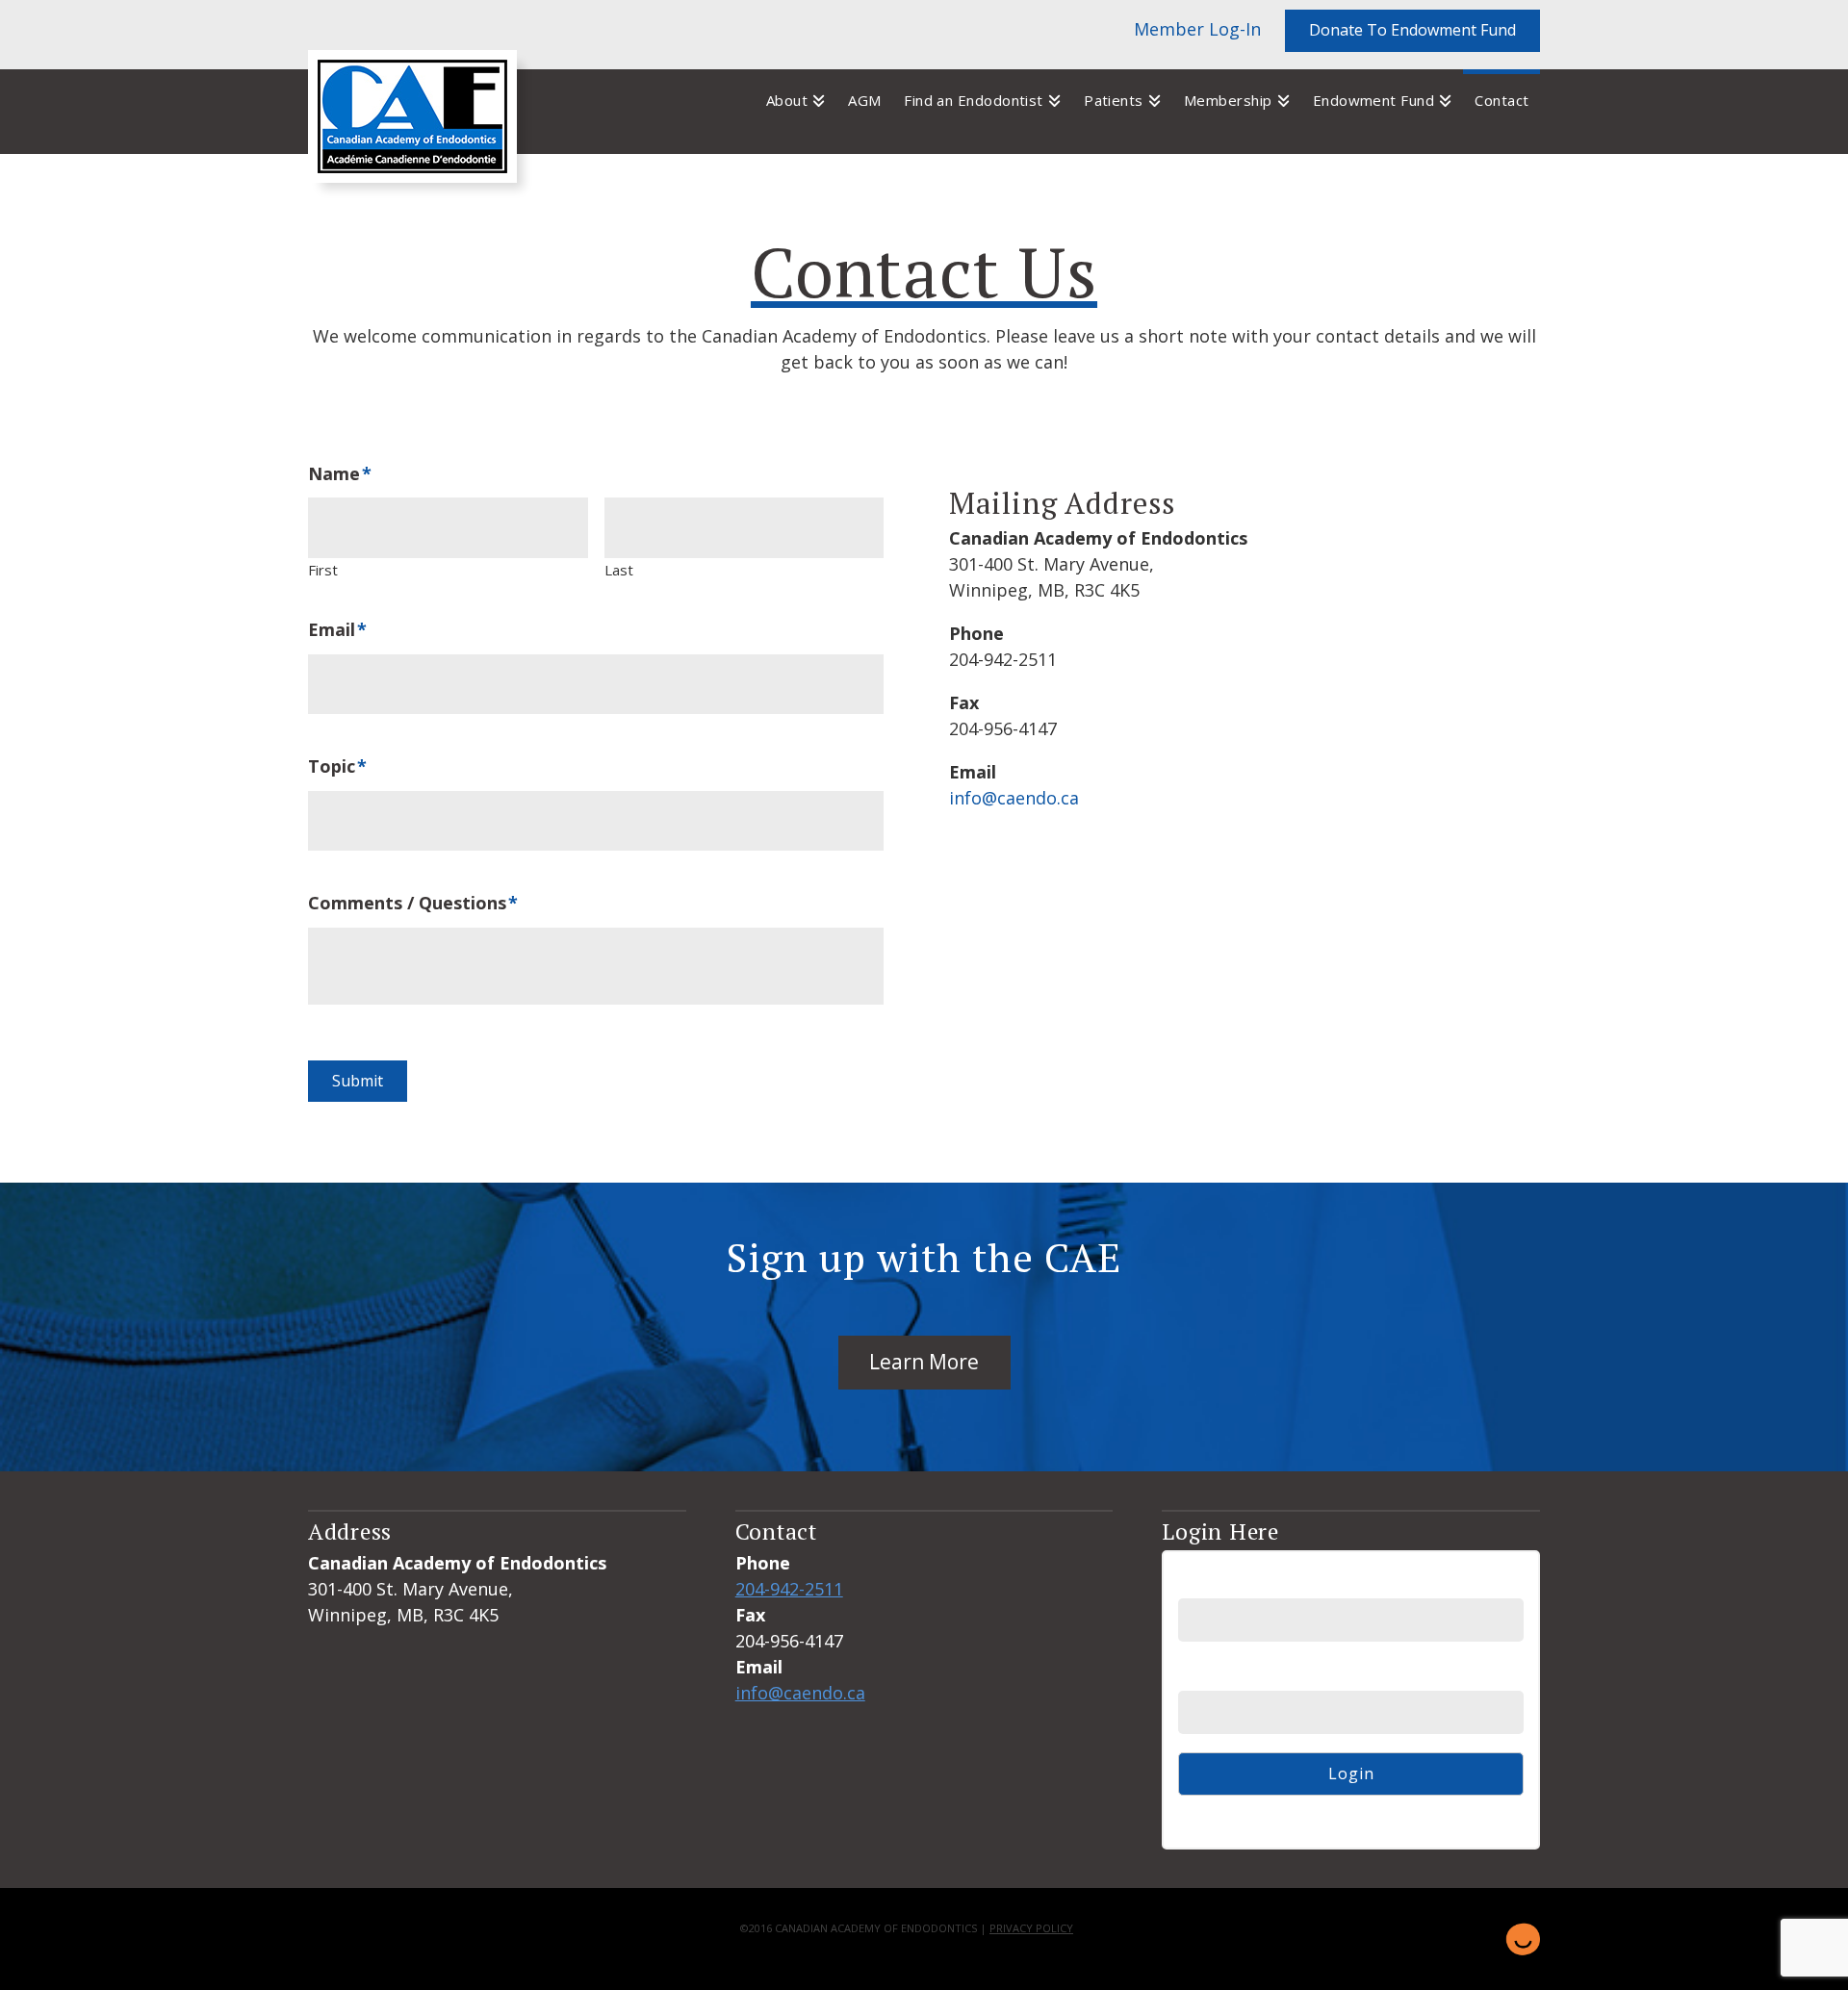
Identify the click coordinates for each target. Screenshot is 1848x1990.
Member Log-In (1197, 29)
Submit (358, 1081)
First (323, 570)
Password (1216, 1675)
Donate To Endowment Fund (1412, 30)
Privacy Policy (1031, 1928)
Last (619, 570)
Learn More (924, 1362)
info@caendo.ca (1014, 798)
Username (1218, 1582)
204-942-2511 (789, 1589)
